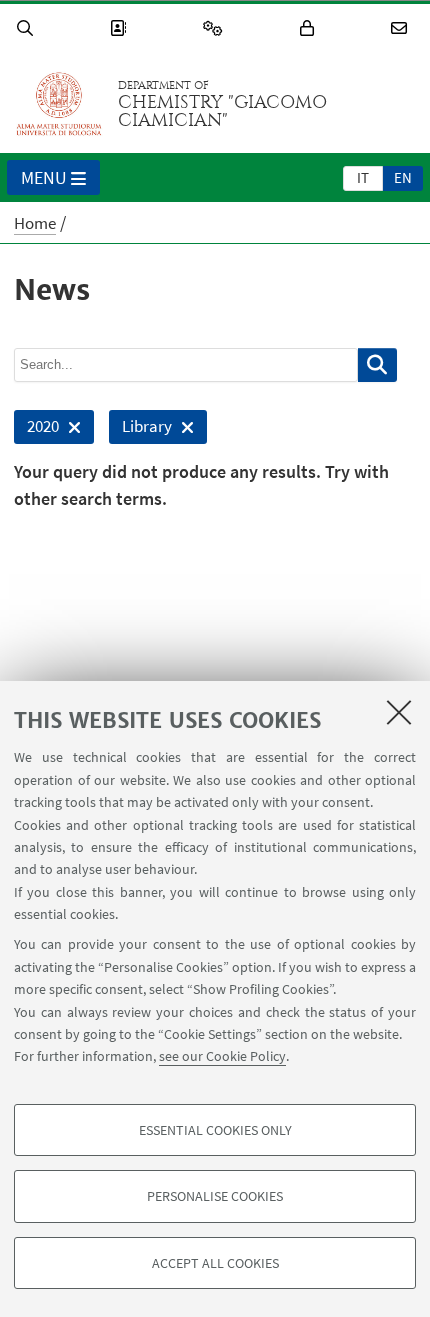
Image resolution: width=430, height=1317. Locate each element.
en (403, 177)
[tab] (363, 177)
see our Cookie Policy (222, 1056)
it (363, 177)
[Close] (399, 712)
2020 (36, 429)
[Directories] (121, 28)
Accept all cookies (215, 1263)
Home (35, 223)
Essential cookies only (215, 1130)
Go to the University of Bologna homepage (59, 104)
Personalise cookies (215, 1196)
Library (140, 429)
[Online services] (216, 28)
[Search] (28, 28)
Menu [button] (44, 177)
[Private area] (310, 28)
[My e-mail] (402, 28)
